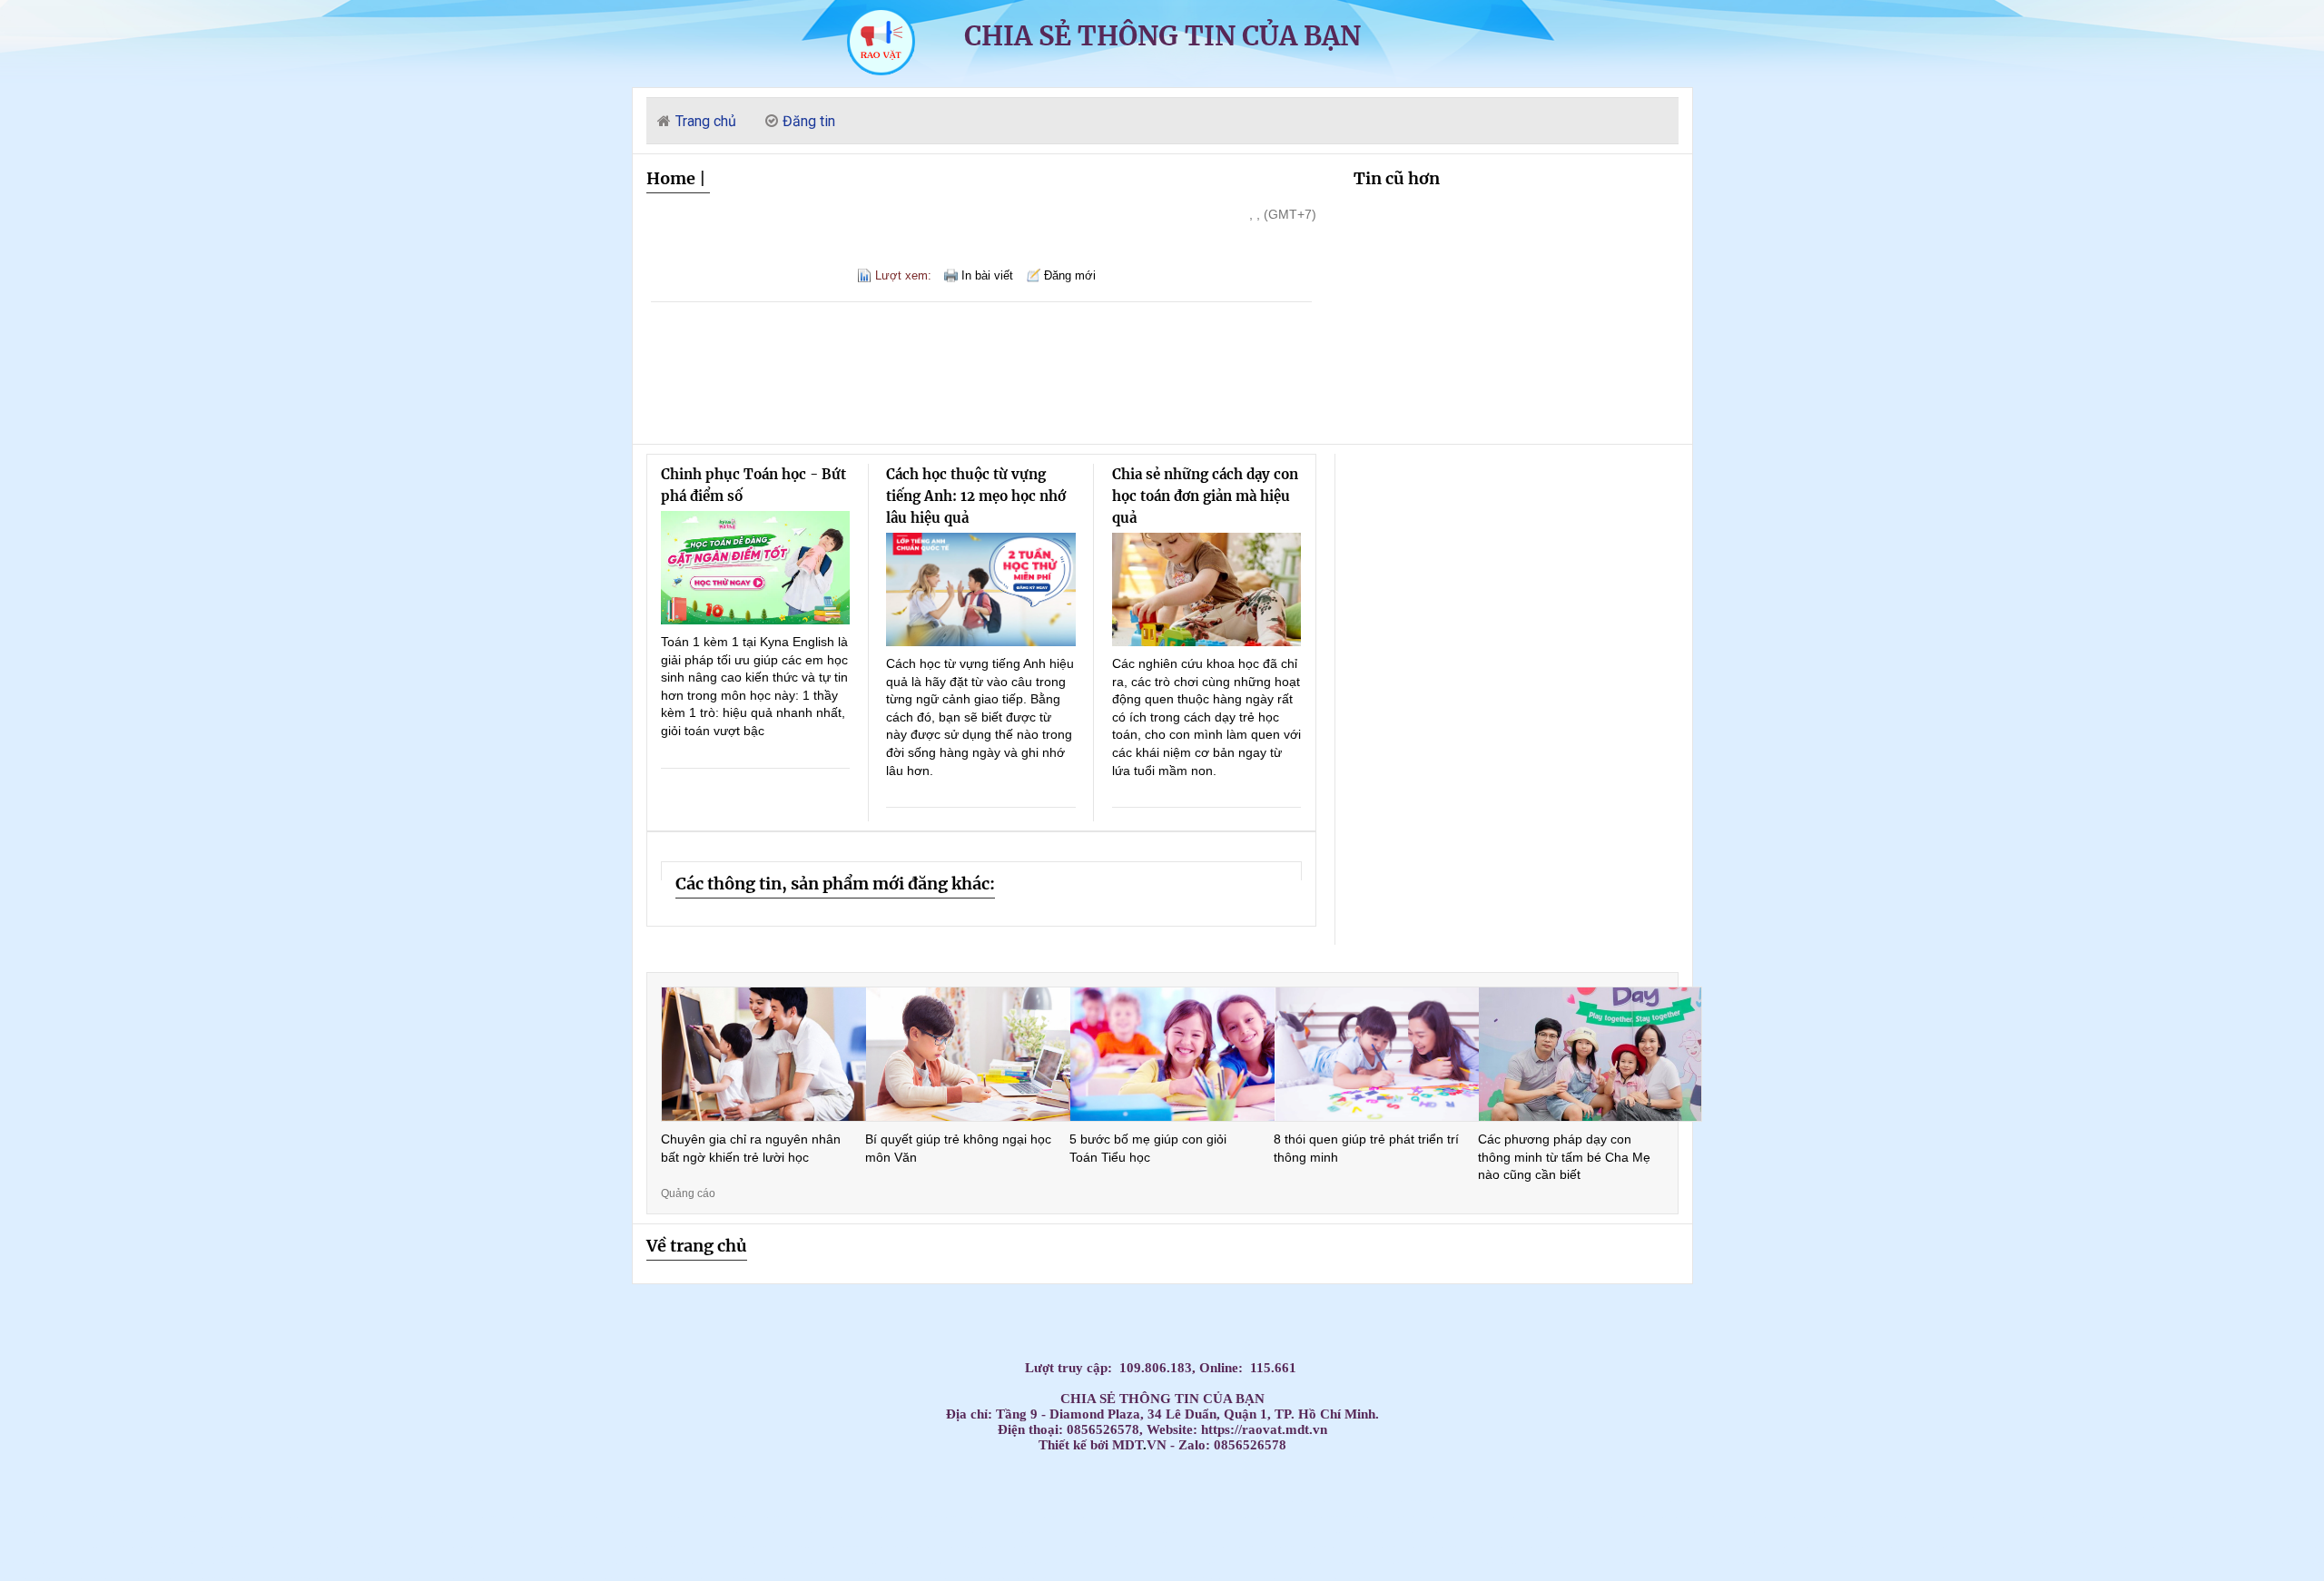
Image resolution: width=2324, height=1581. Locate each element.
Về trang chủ (697, 1246)
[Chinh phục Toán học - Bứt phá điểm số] (756, 568)
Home (671, 178)
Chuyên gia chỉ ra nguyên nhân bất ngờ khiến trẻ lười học (751, 1148)
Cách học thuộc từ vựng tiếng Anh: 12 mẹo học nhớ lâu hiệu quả (976, 496)
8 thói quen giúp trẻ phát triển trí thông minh (1366, 1148)
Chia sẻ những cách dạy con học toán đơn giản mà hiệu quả (1205, 496)
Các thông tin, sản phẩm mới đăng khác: (835, 884)
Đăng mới (1070, 275)
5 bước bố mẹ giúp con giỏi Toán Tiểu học (1148, 1148)
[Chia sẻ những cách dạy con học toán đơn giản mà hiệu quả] (1207, 589)
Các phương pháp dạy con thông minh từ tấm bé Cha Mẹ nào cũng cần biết (1564, 1157)
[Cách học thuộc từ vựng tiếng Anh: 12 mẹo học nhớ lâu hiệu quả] (981, 589)
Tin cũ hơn (1397, 178)
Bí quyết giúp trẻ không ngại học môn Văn (958, 1148)
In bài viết (987, 275)
